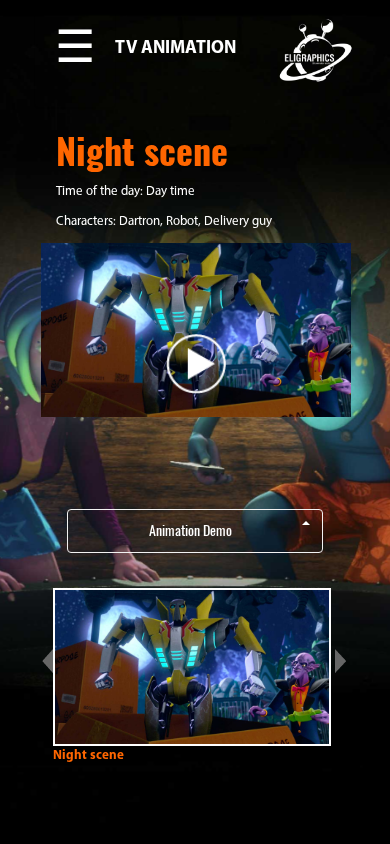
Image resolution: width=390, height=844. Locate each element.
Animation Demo (190, 530)
